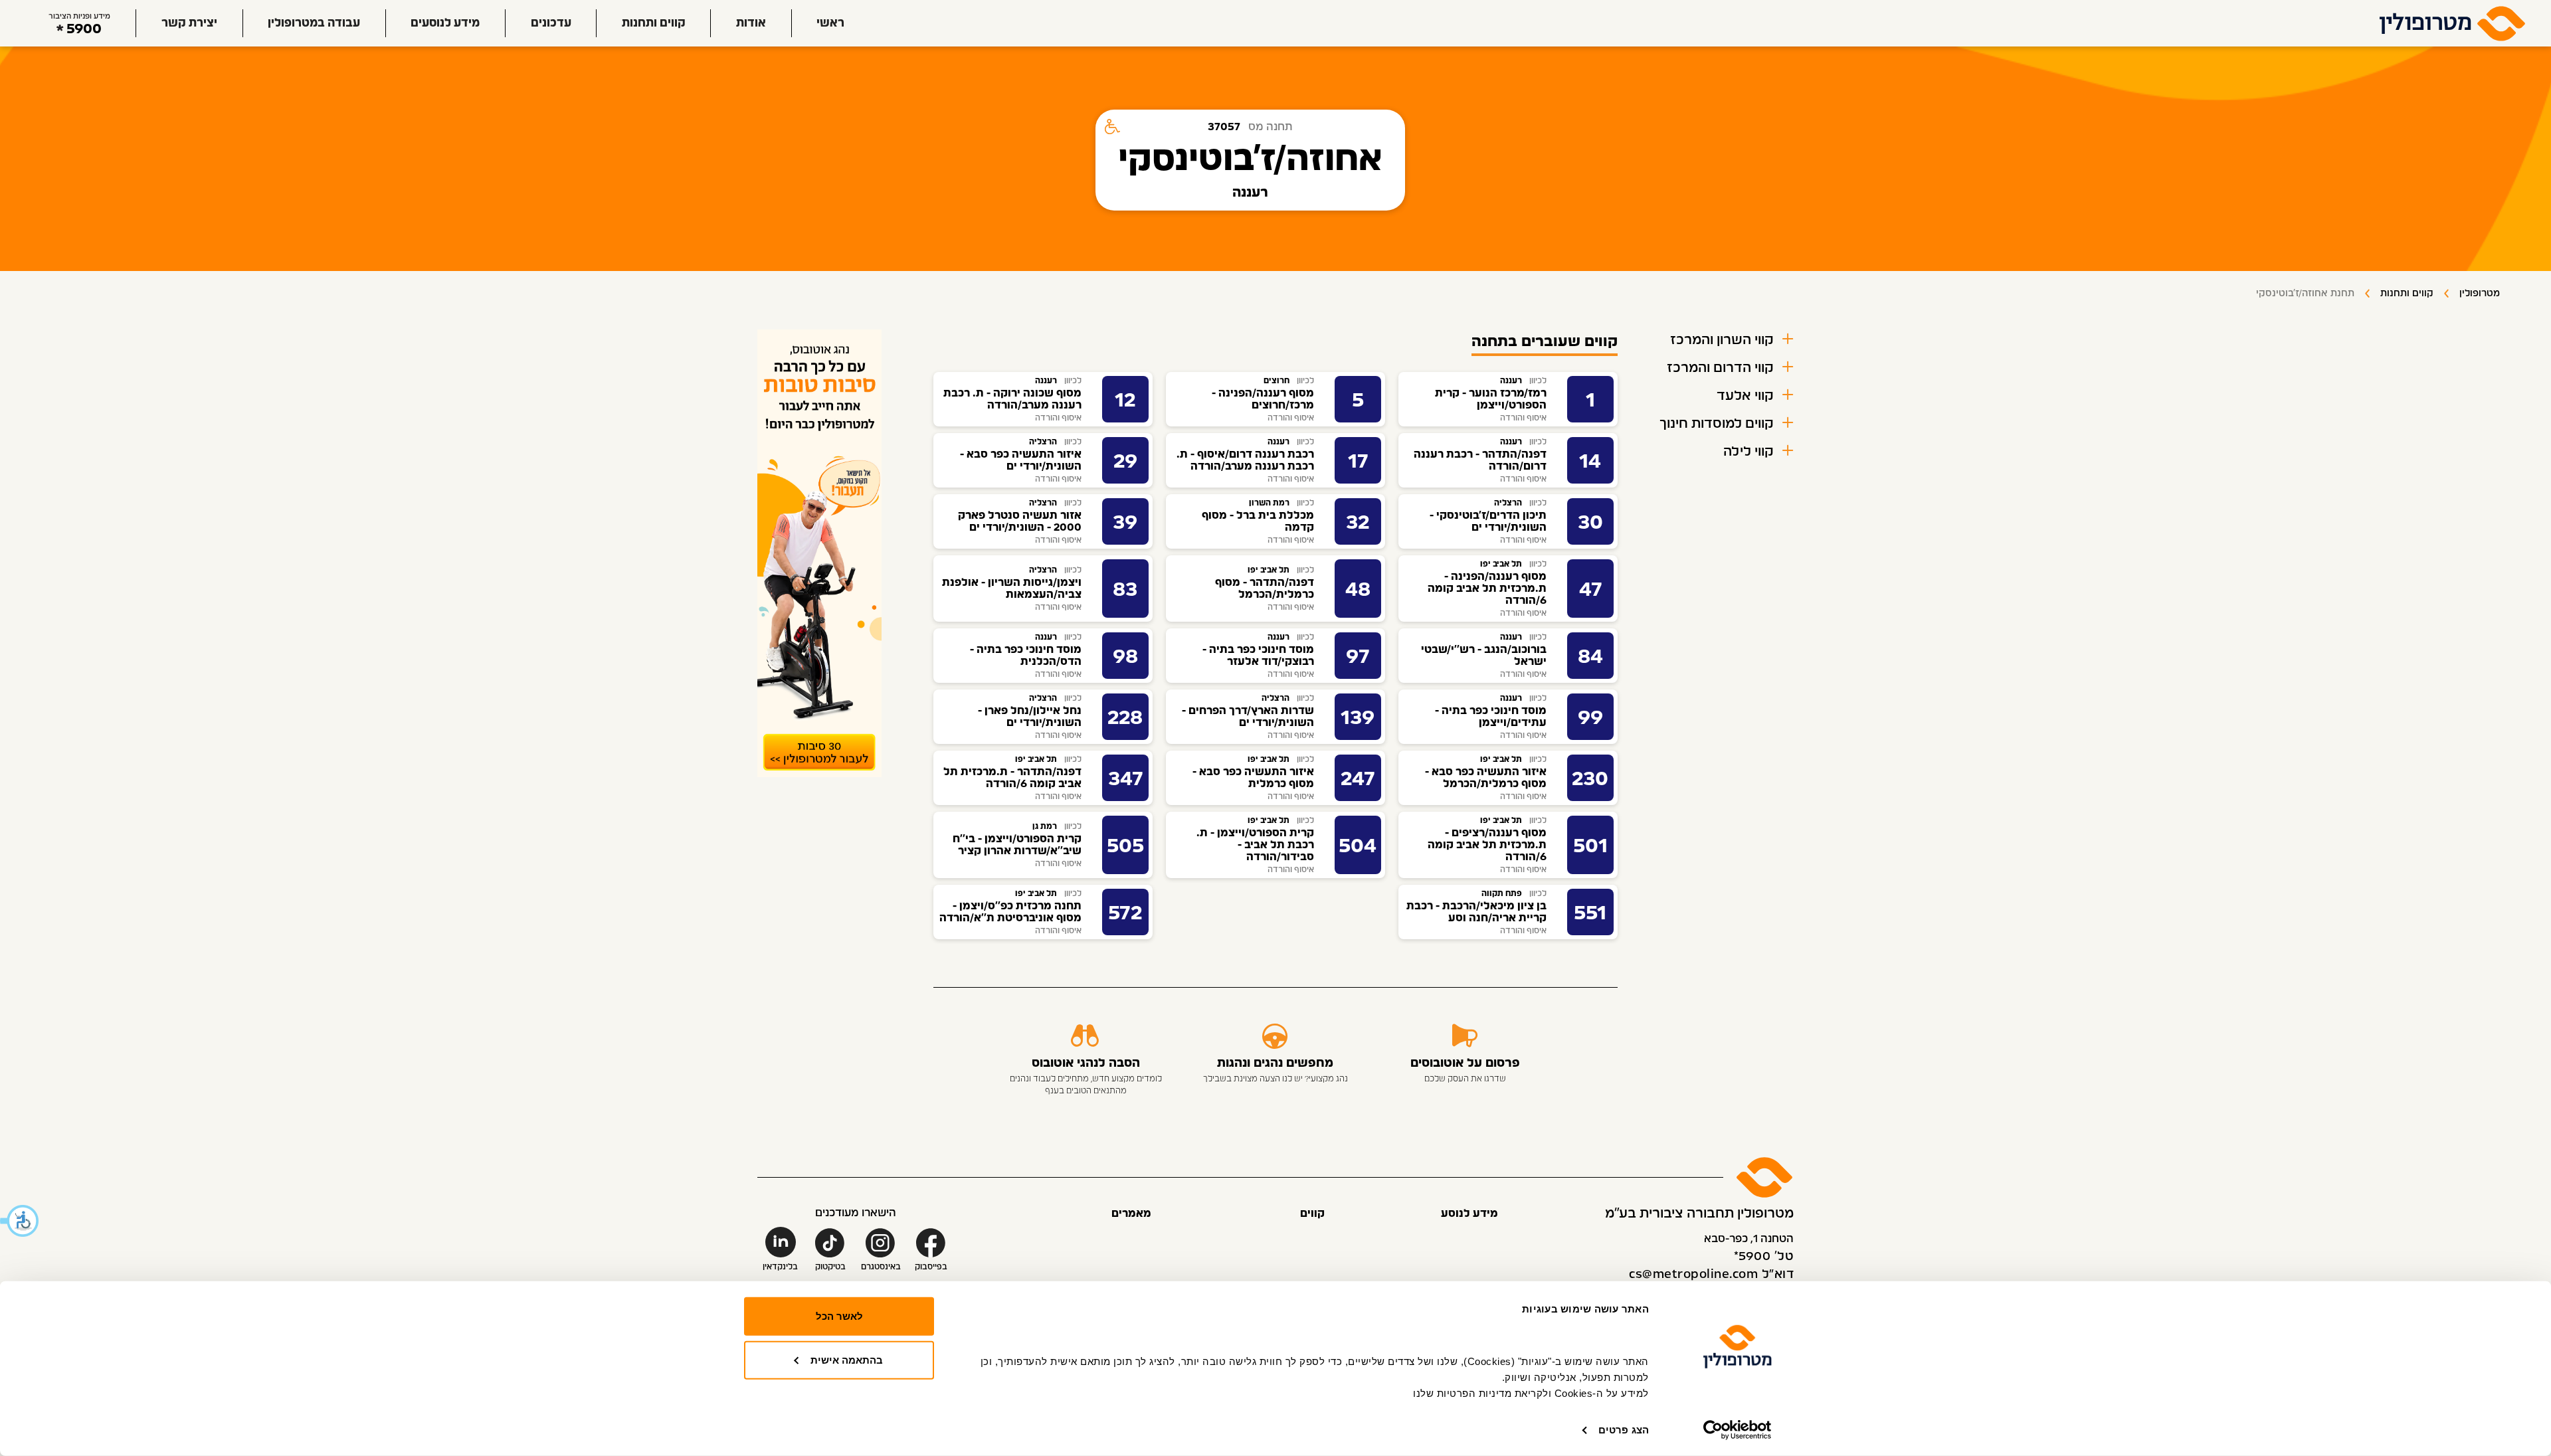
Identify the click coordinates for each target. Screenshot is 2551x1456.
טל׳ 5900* (1764, 1257)
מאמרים (1131, 1214)
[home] (2453, 23)
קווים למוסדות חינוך (1717, 424)
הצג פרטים (1624, 1430)
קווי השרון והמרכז (1722, 340)
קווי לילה (1748, 452)
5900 (84, 29)
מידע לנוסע (1469, 1214)
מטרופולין (2480, 294)
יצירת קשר (189, 23)
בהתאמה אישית (847, 1359)
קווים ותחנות (654, 23)
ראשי (830, 23)
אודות (751, 23)
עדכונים (551, 23)
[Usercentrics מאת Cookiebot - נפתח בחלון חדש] (1738, 1430)
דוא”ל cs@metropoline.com (1711, 1275)
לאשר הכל (839, 1316)
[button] (20, 1221)
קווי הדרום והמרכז (1720, 368)
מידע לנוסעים (445, 23)
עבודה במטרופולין (314, 23)
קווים (1312, 1214)
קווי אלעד (1745, 396)
